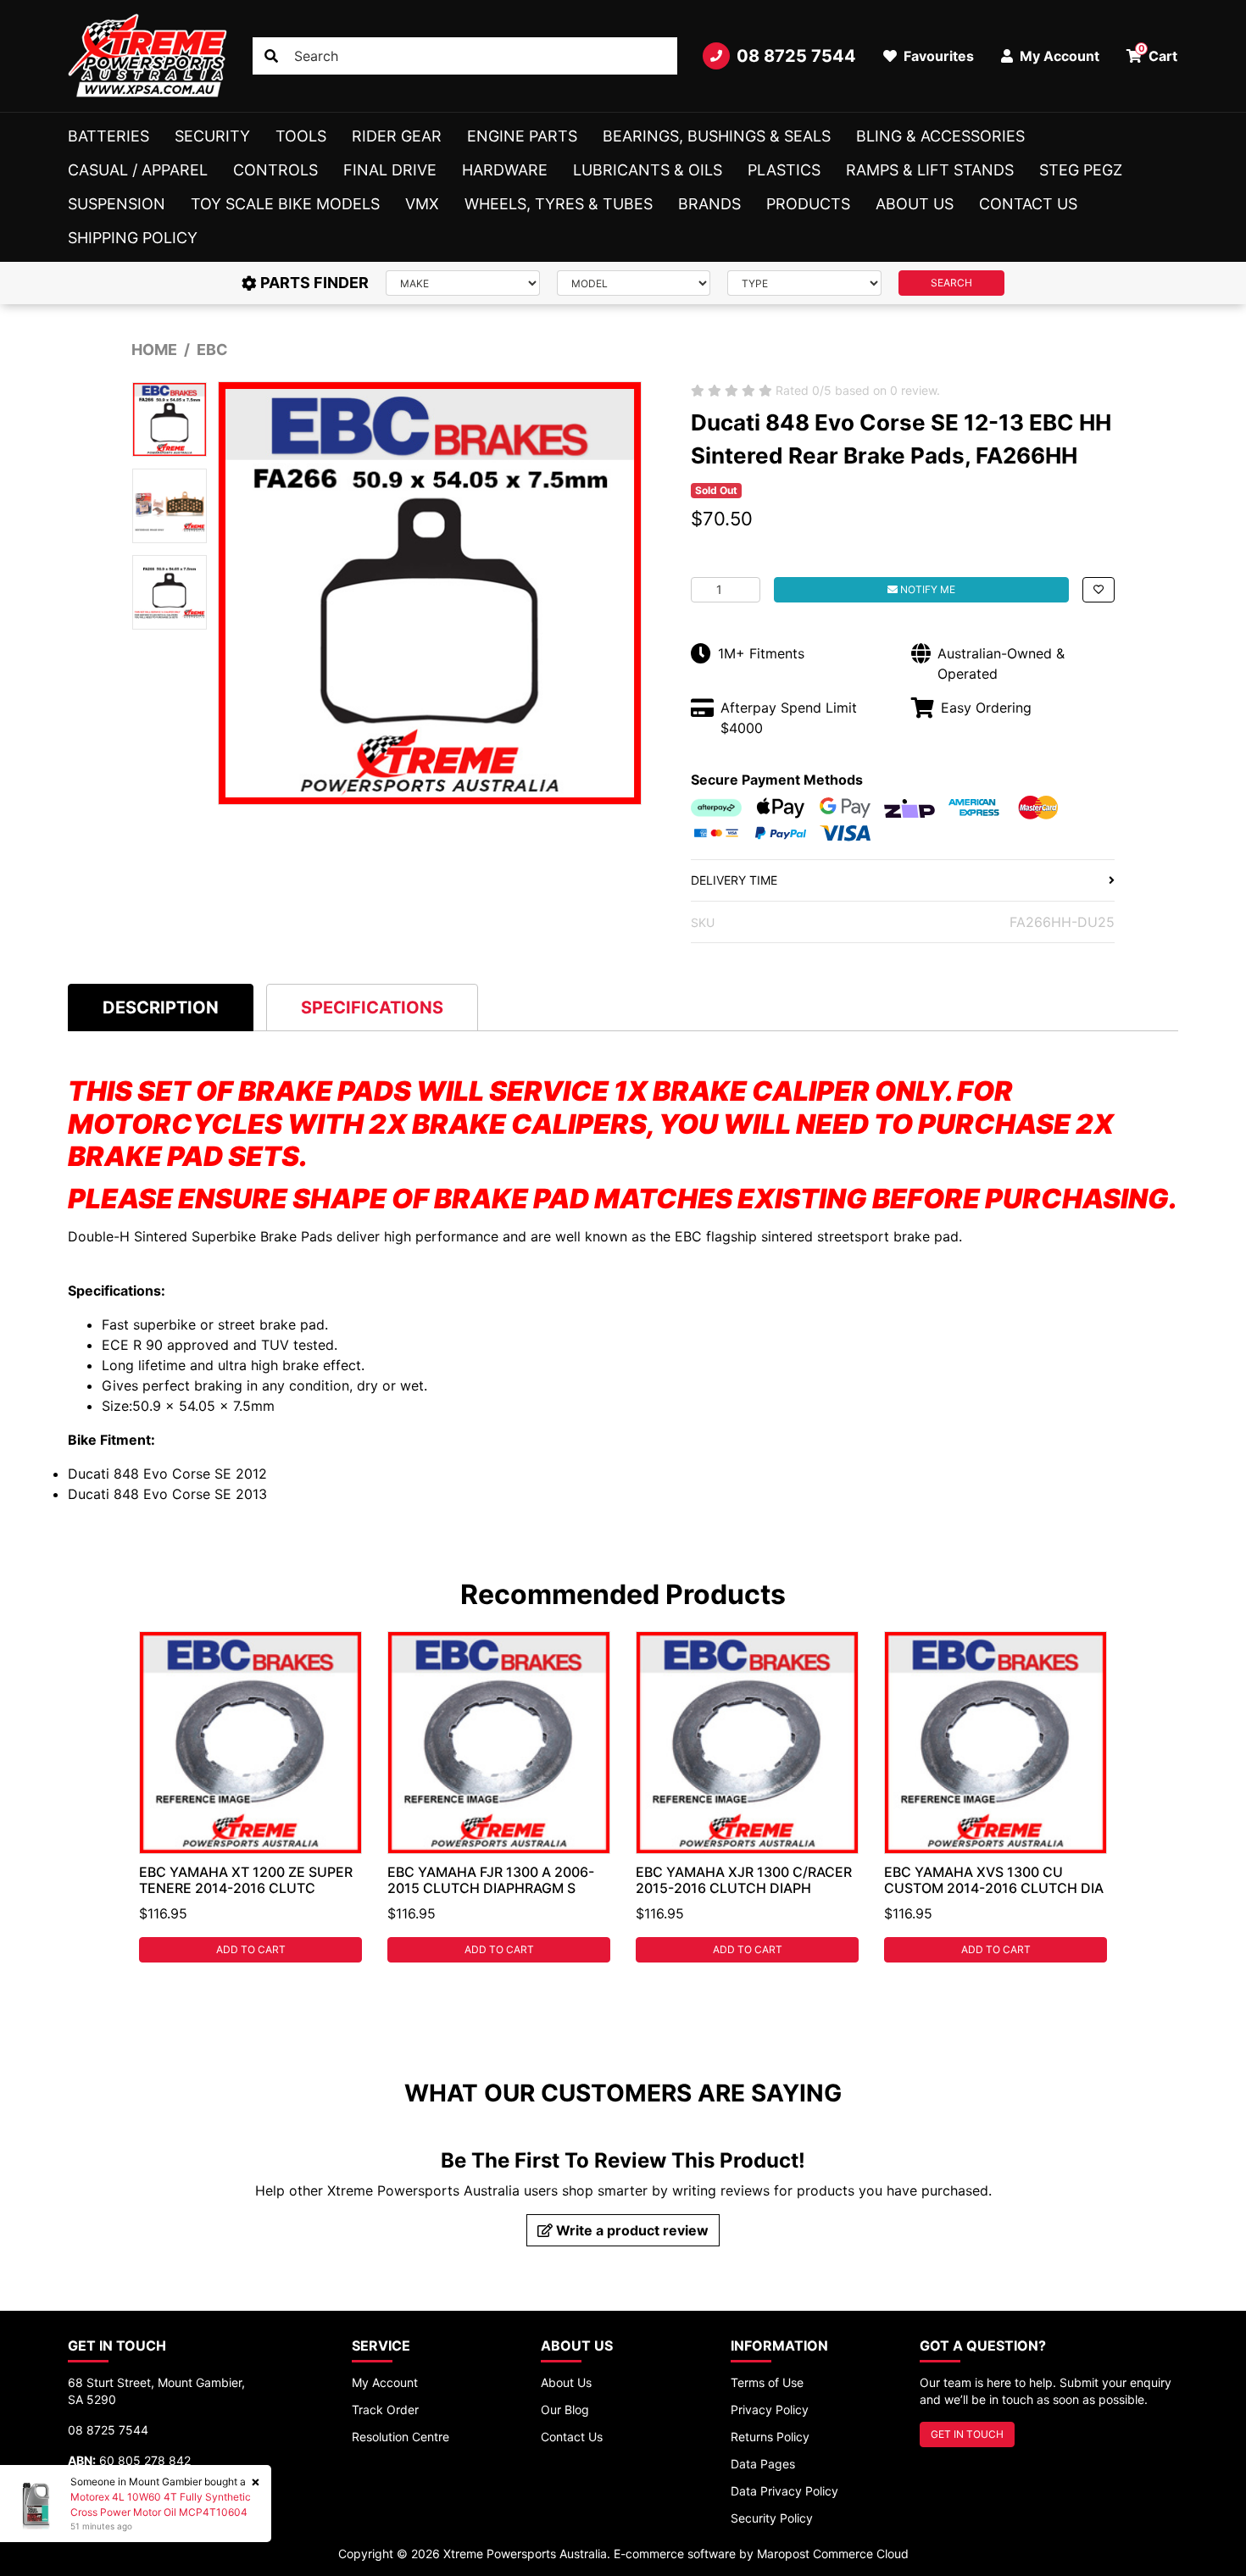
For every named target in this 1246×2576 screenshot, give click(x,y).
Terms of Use (767, 2382)
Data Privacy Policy (784, 2491)
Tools (301, 136)
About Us (915, 204)
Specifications (372, 1008)
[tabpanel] (250, 1797)
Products (808, 204)
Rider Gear (397, 136)
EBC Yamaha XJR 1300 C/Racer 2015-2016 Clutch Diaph (744, 1880)
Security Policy (772, 2518)
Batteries (108, 136)
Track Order (385, 2409)
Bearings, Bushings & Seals (717, 136)
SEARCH (951, 283)
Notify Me (926, 589)
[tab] (161, 1007)
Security (212, 136)
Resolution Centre (400, 2437)
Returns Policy (770, 2437)
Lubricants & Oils (648, 170)
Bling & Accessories (940, 136)
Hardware (505, 170)
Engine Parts (522, 136)
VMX (422, 204)
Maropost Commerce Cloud (833, 2554)
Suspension (117, 204)
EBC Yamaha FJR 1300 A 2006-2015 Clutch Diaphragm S (491, 1880)
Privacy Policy (770, 2409)
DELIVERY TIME (734, 880)
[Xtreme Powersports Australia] (147, 56)
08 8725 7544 (796, 56)
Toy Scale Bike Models (285, 204)
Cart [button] (1158, 53)
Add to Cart (251, 1949)
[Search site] (271, 56)
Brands (709, 204)
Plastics (784, 170)
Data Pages (763, 2464)
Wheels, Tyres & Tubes (559, 204)
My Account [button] (1058, 56)
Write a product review (631, 2230)
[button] (1099, 590)
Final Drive (390, 170)
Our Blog (565, 2409)
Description (161, 1008)
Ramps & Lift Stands (930, 170)
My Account (385, 2382)
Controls (275, 170)
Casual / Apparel (138, 170)
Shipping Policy (133, 238)
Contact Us (1028, 204)
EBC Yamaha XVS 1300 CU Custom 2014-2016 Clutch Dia (994, 1880)
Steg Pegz (1081, 170)
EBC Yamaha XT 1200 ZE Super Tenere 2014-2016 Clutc (246, 1880)
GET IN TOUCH (967, 2434)
